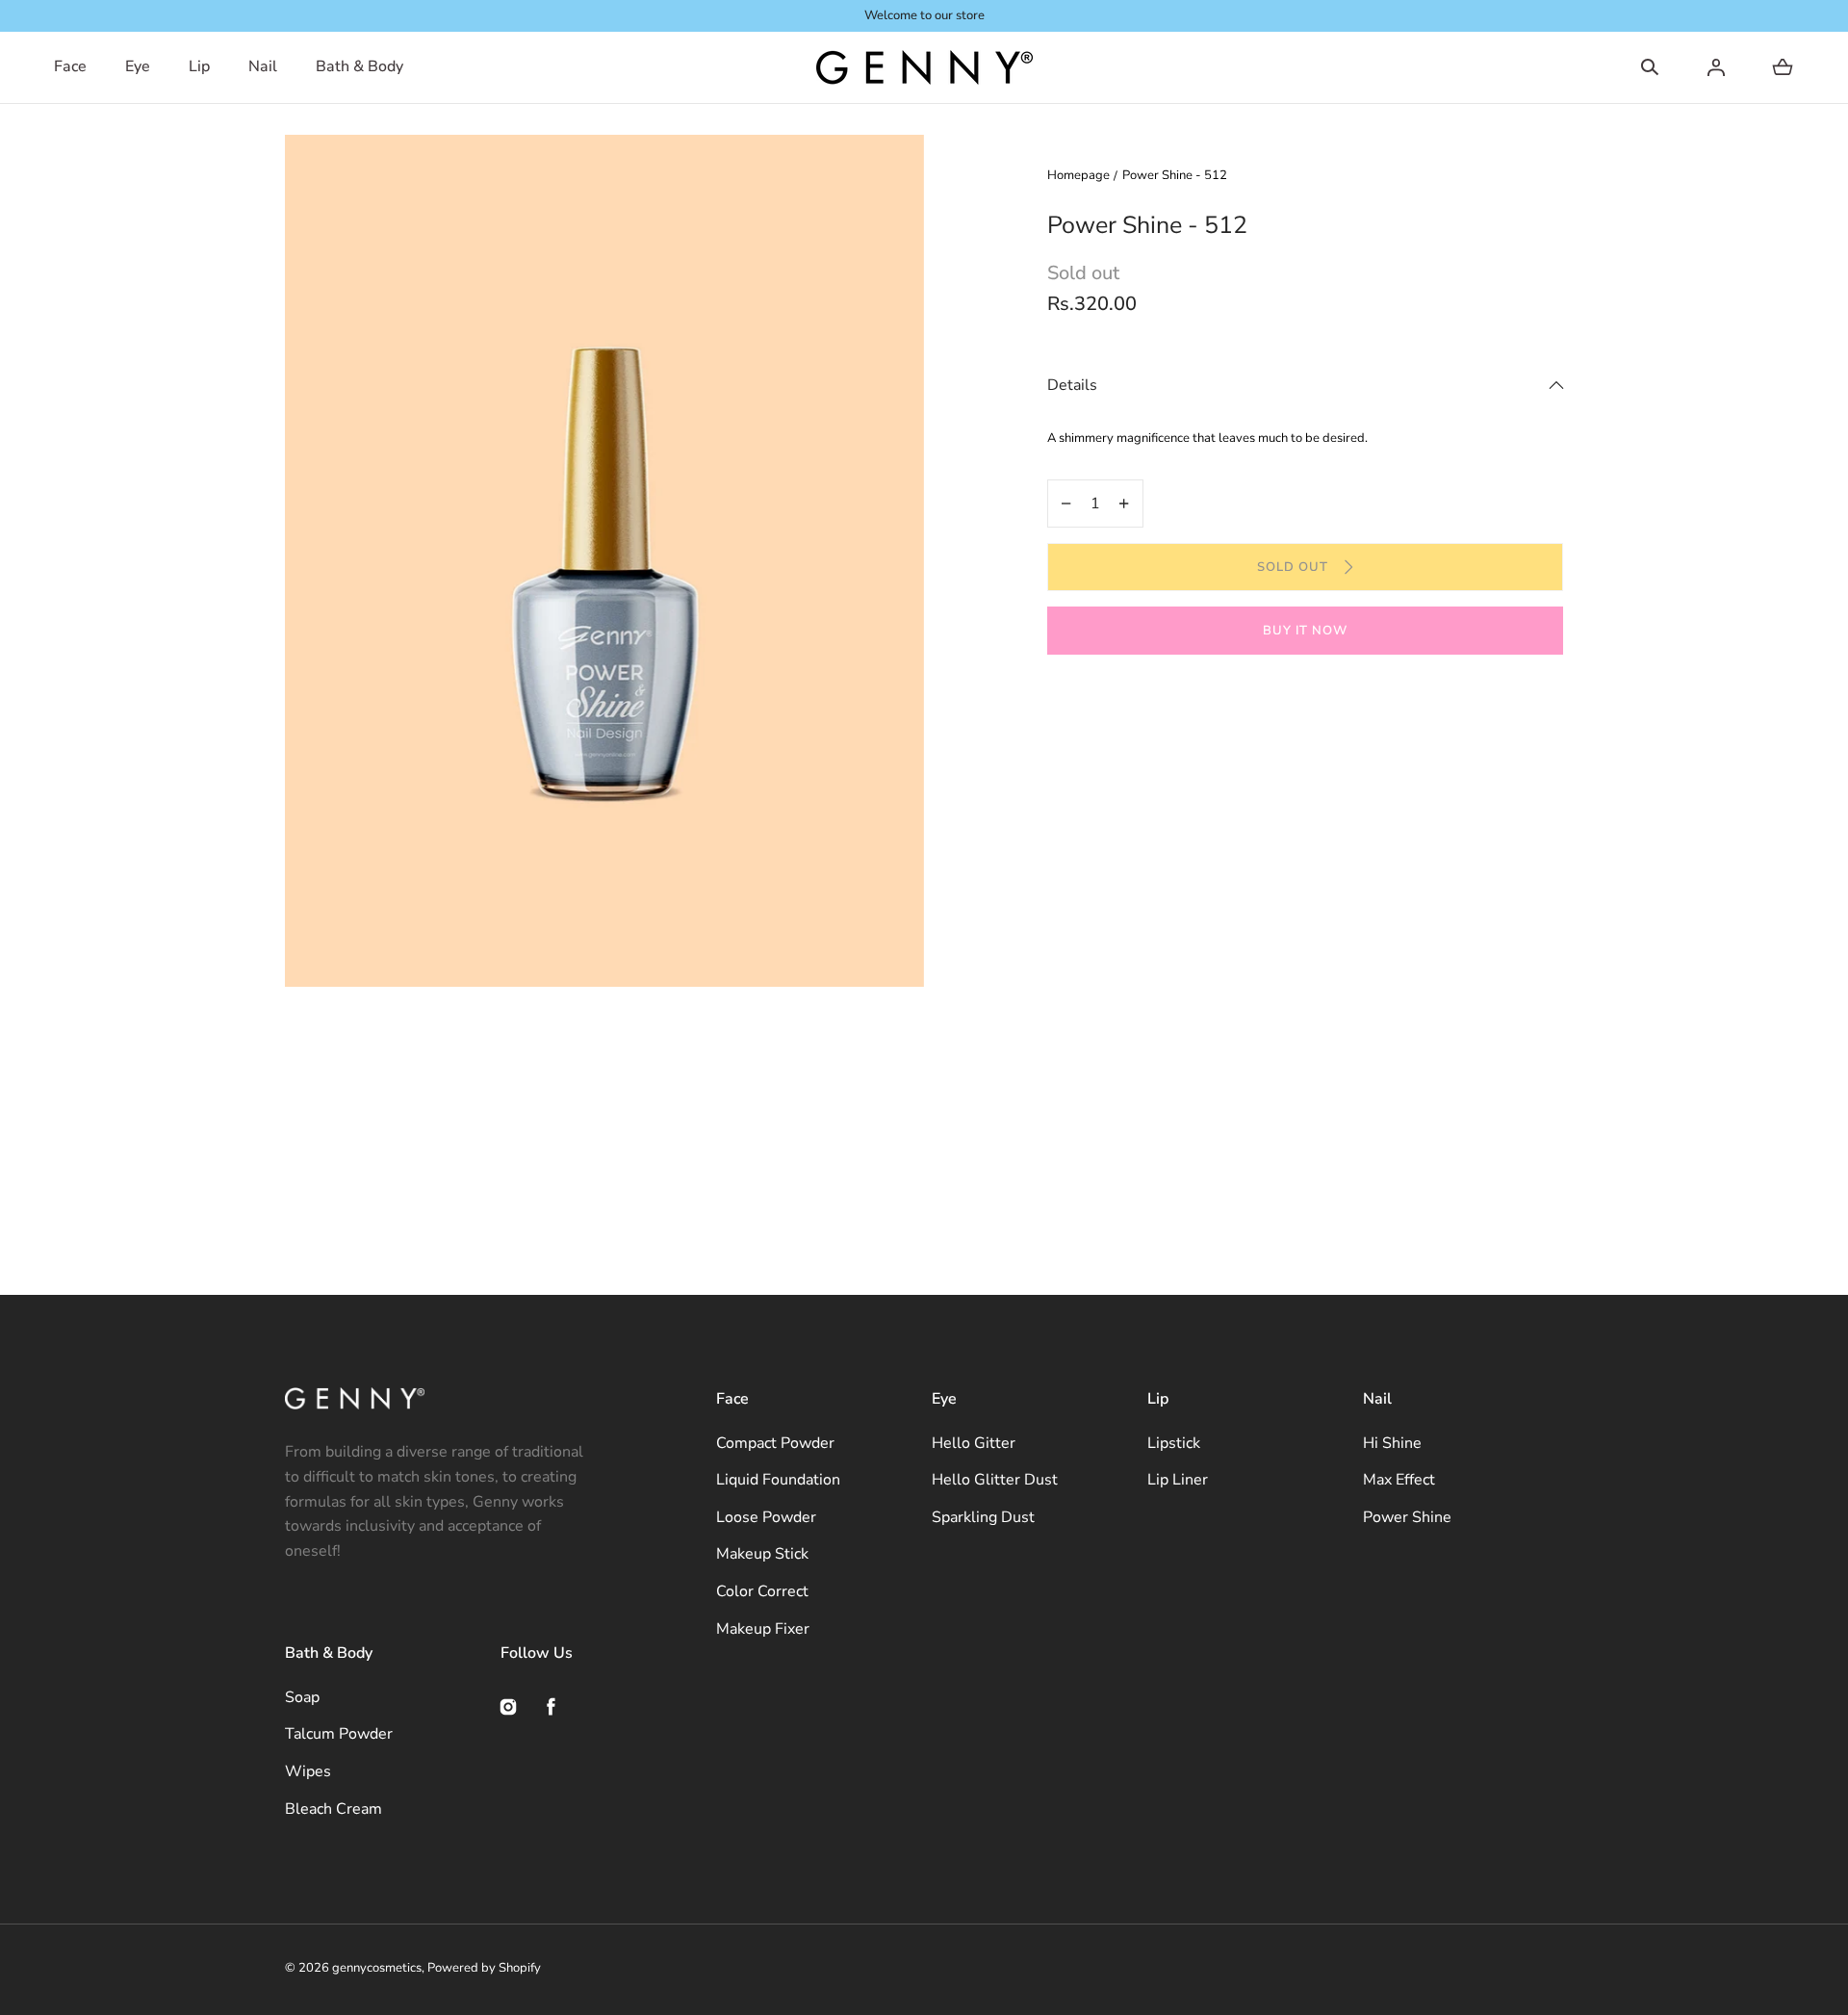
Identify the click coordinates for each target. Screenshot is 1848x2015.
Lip (199, 66)
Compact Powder (775, 1443)
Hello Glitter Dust (995, 1480)
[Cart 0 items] (1783, 67)
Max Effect (1399, 1480)
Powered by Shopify (484, 1968)
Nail (263, 66)
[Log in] (1716, 67)
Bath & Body (359, 66)
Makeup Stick (762, 1554)
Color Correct (762, 1591)
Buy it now (1305, 631)
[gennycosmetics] (924, 67)
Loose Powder (766, 1517)
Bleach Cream (334, 1809)
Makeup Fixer (763, 1629)
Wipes (308, 1771)
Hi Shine (1392, 1443)
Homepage (1078, 175)
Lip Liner (1178, 1480)
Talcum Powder (339, 1734)
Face (70, 66)
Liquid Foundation (778, 1480)
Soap (302, 1697)
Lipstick (1174, 1443)
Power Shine (1407, 1517)
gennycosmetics (377, 1968)
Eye (138, 66)
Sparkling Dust (983, 1517)
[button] (1650, 67)
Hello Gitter (974, 1443)
